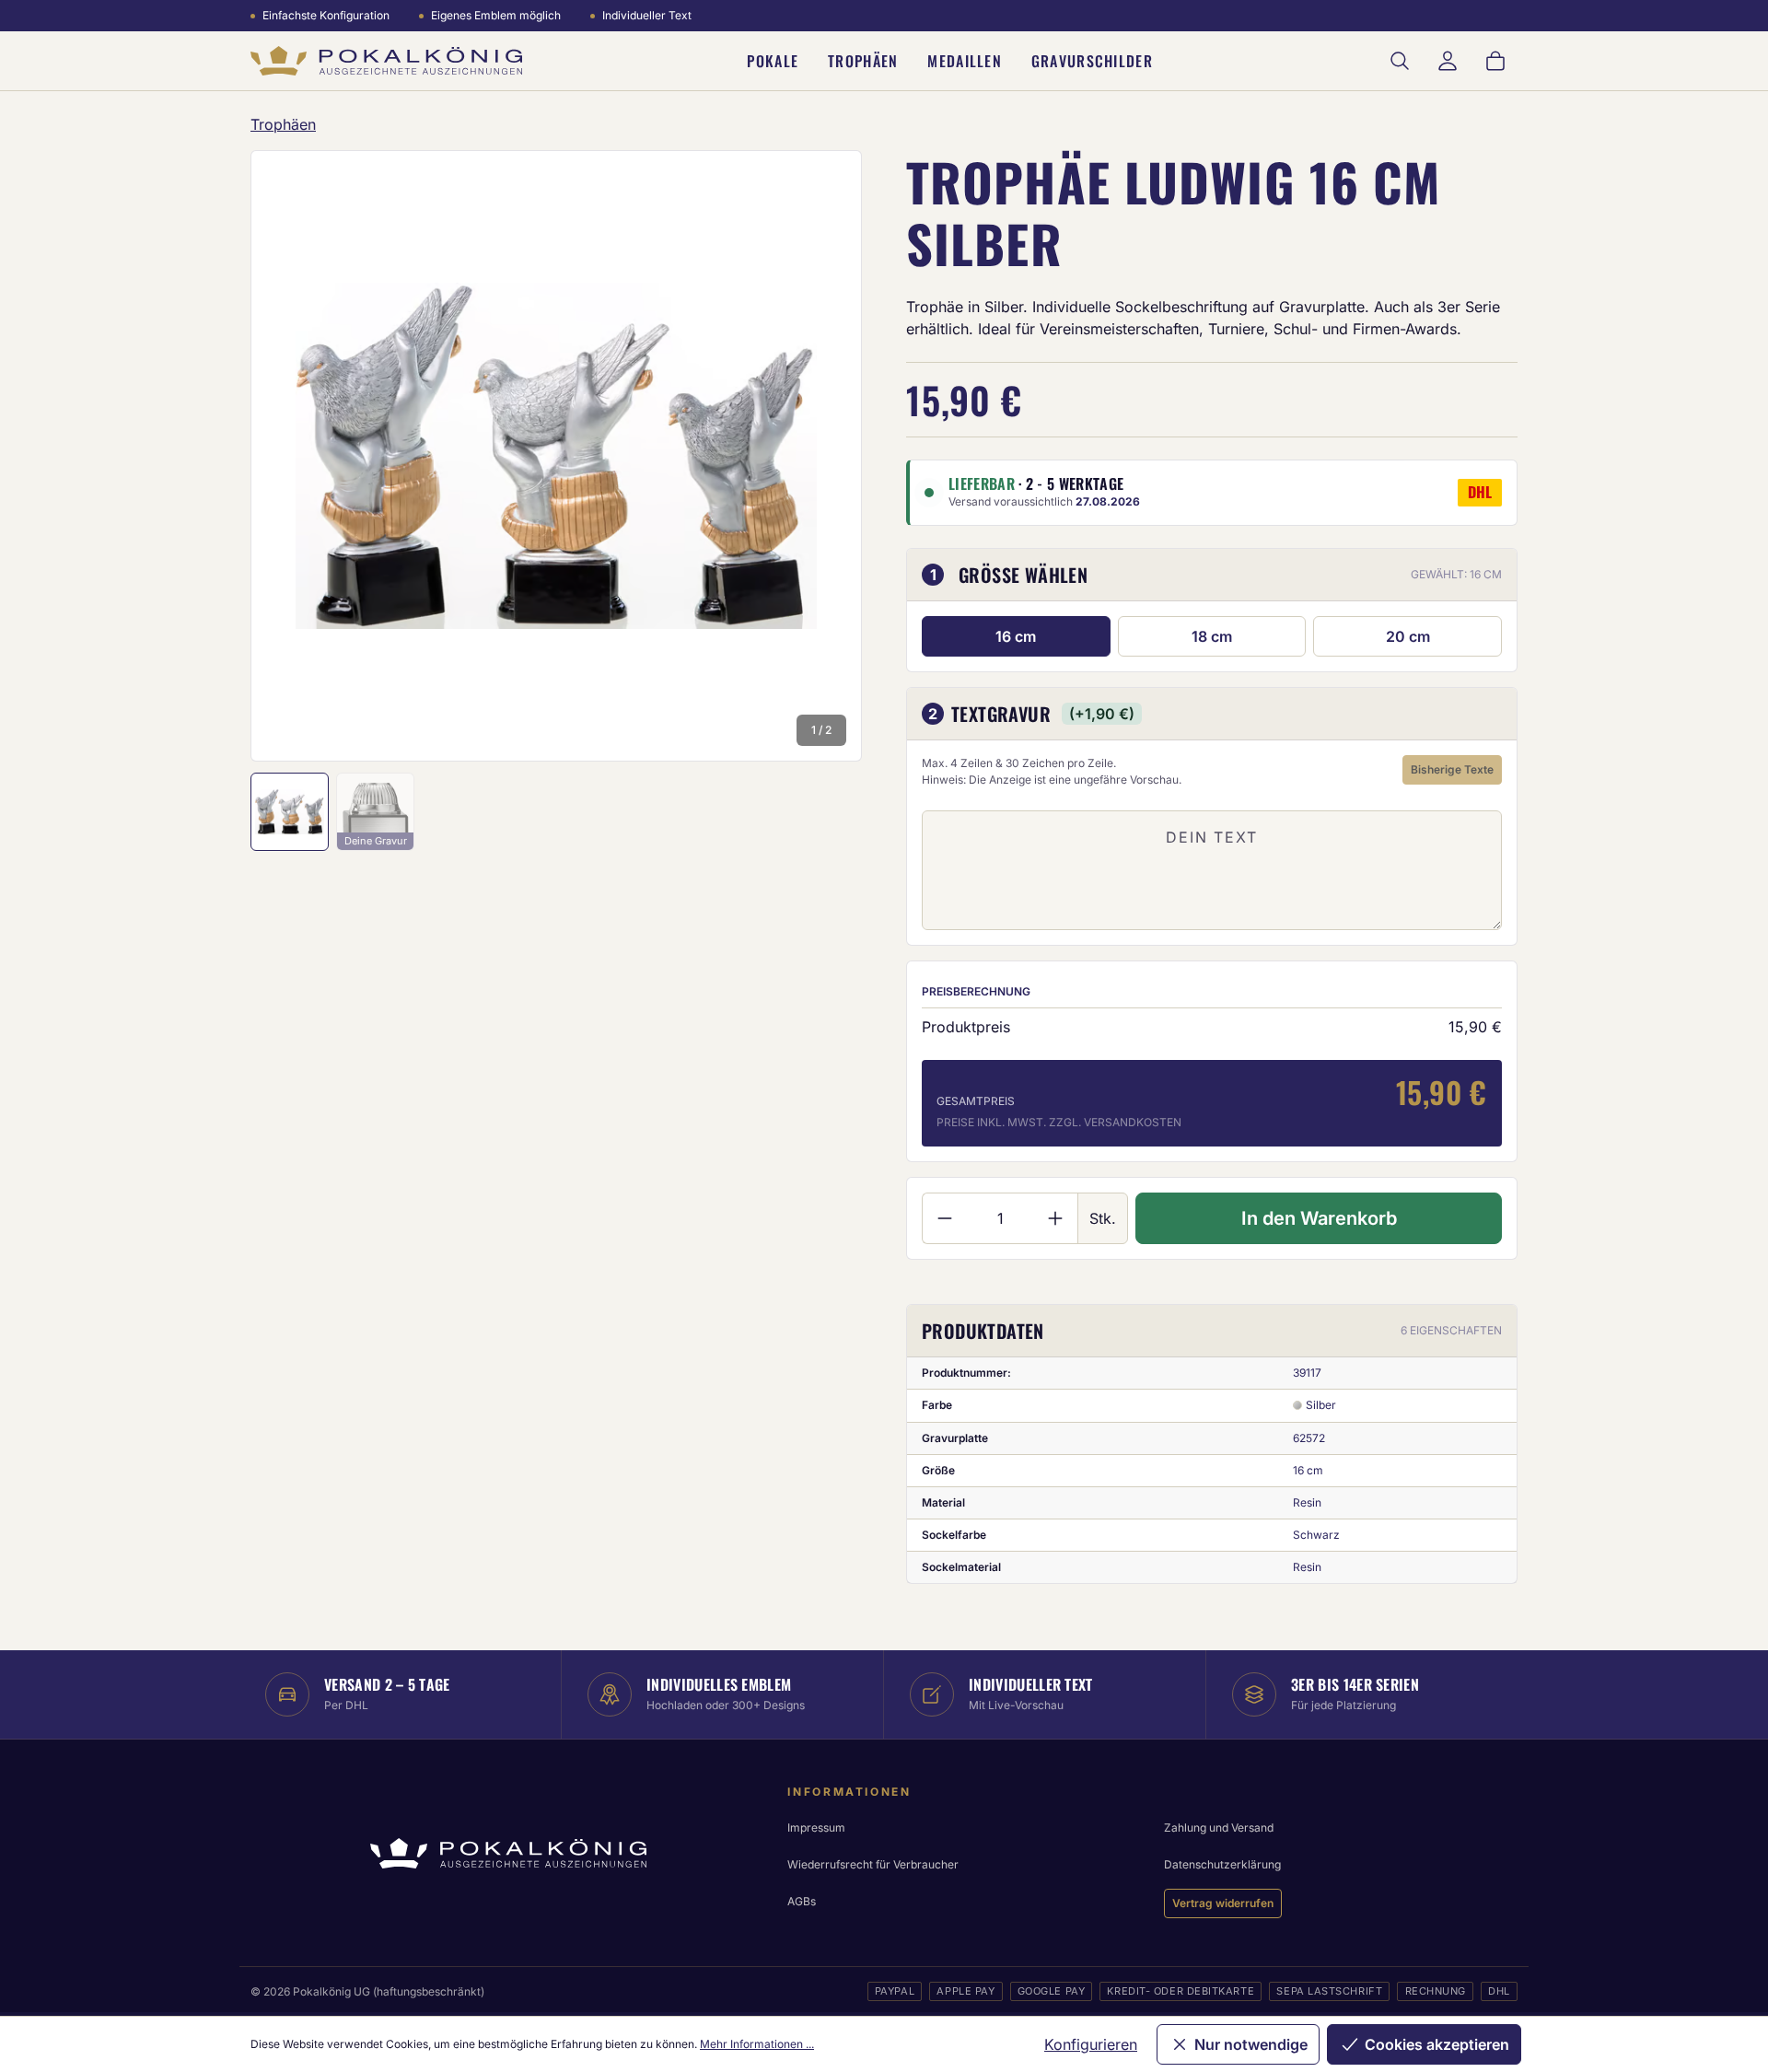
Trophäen (863, 61)
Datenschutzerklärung (1222, 1864)
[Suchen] (1400, 61)
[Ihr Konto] (1448, 61)
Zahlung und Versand (1219, 1828)
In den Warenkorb (1319, 1218)
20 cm (1408, 636)
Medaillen (965, 61)
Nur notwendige (1251, 2044)
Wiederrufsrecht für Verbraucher (873, 1864)
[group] (556, 456)
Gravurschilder (1092, 61)
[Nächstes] (823, 456)
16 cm (1016, 636)
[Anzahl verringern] (944, 1218)
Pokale (773, 61)
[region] (556, 456)
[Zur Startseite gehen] (386, 61)
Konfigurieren (1091, 2044)
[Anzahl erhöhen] (1056, 1218)
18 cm (1212, 636)
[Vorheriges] (289, 456)
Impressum (816, 1828)
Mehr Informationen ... (757, 2044)
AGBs (802, 1901)
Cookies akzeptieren (1437, 2044)
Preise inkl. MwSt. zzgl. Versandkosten (1059, 1122)
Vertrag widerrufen (1223, 1903)
